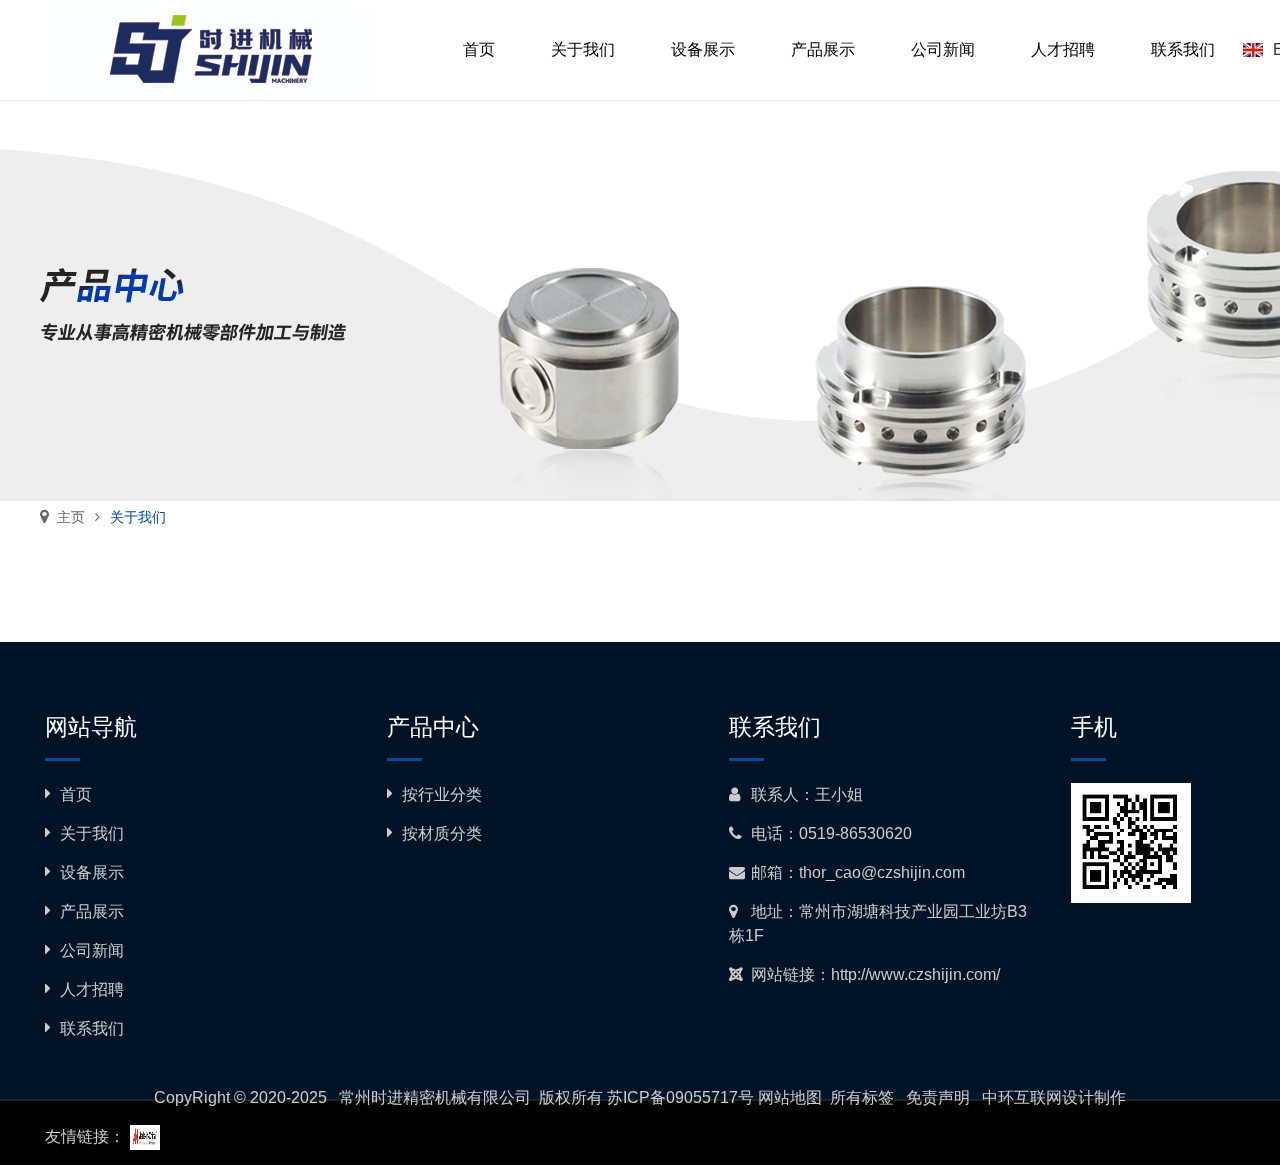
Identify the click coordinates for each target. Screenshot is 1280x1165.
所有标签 (862, 1097)
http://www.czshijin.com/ (915, 974)
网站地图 (790, 1097)
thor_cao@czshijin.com (882, 872)
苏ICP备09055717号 (680, 1097)
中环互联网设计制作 (1054, 1097)
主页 (71, 517)
